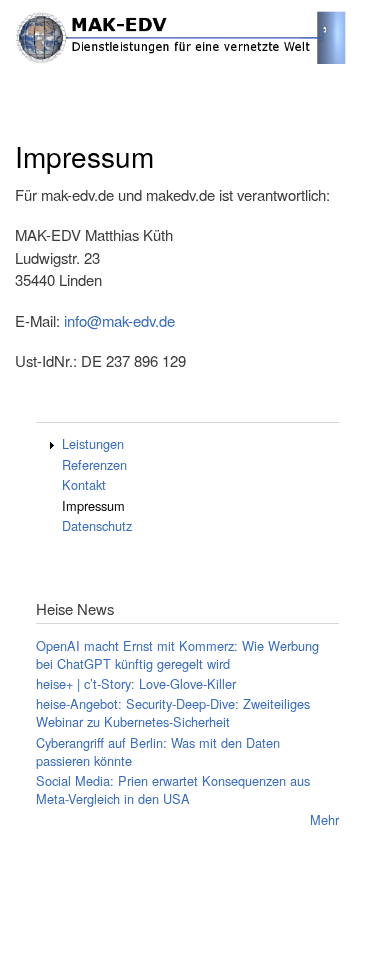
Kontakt (84, 484)
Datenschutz (97, 525)
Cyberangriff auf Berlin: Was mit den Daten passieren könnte (158, 751)
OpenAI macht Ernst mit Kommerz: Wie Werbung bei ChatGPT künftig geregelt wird (177, 654)
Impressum (93, 505)
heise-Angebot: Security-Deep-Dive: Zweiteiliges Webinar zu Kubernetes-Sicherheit (173, 712)
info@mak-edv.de (119, 320)
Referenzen (94, 464)
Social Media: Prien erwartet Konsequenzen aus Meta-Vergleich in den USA (173, 789)
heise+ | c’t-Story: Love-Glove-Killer (136, 683)
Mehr (324, 819)
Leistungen (93, 443)
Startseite (38, 82)
